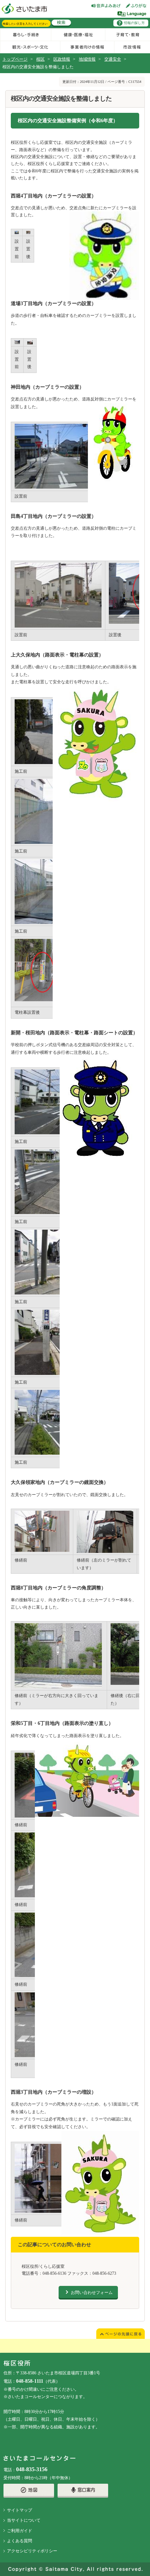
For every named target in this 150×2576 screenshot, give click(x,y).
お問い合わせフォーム (92, 2293)
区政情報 (62, 59)
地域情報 (87, 59)
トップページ (15, 59)
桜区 (40, 59)
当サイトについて (24, 2520)
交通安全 (113, 59)
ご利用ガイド (20, 2531)
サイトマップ (20, 2510)
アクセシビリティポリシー (32, 2551)
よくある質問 (20, 2541)
